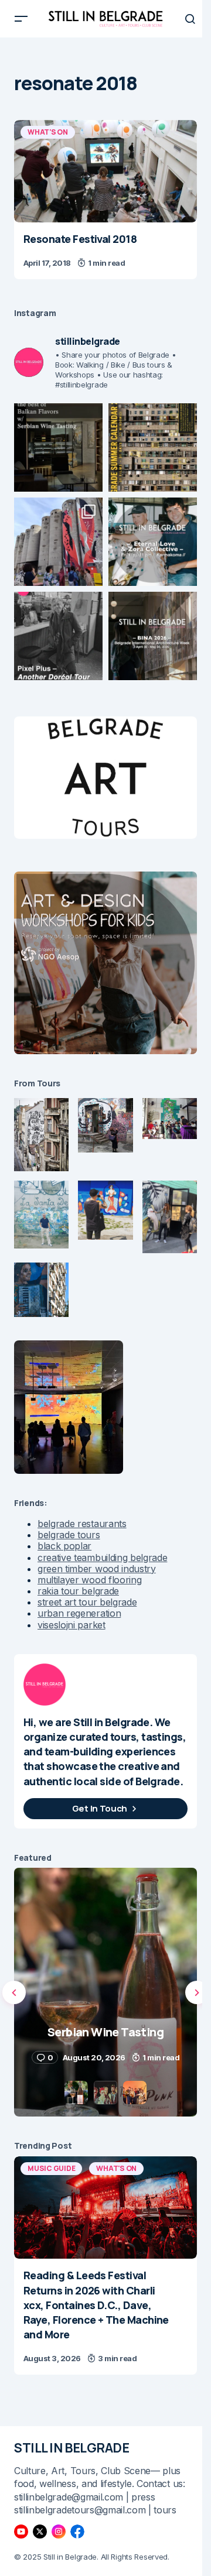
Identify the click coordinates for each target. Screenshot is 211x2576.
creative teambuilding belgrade (102, 1558)
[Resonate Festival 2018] (105, 171)
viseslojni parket (72, 1625)
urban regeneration (79, 1613)
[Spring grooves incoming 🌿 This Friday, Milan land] (153, 542)
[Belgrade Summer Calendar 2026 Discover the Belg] (153, 447)
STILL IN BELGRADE (72, 2448)
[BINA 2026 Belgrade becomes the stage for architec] (153, 636)
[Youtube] (21, 2532)
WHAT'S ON (48, 132)
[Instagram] (59, 2532)
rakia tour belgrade (78, 1591)
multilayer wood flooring (89, 1580)
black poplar (64, 1546)
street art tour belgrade (87, 1602)
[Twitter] (40, 2532)
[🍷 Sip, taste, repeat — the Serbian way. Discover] (58, 447)
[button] (21, 19)
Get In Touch (100, 1808)
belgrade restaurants (82, 1524)
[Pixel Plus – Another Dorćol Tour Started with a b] (58, 636)
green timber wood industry (97, 1569)
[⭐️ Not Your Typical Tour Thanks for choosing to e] (58, 542)
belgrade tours (69, 1535)
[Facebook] (77, 2532)
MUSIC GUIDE (51, 2168)
